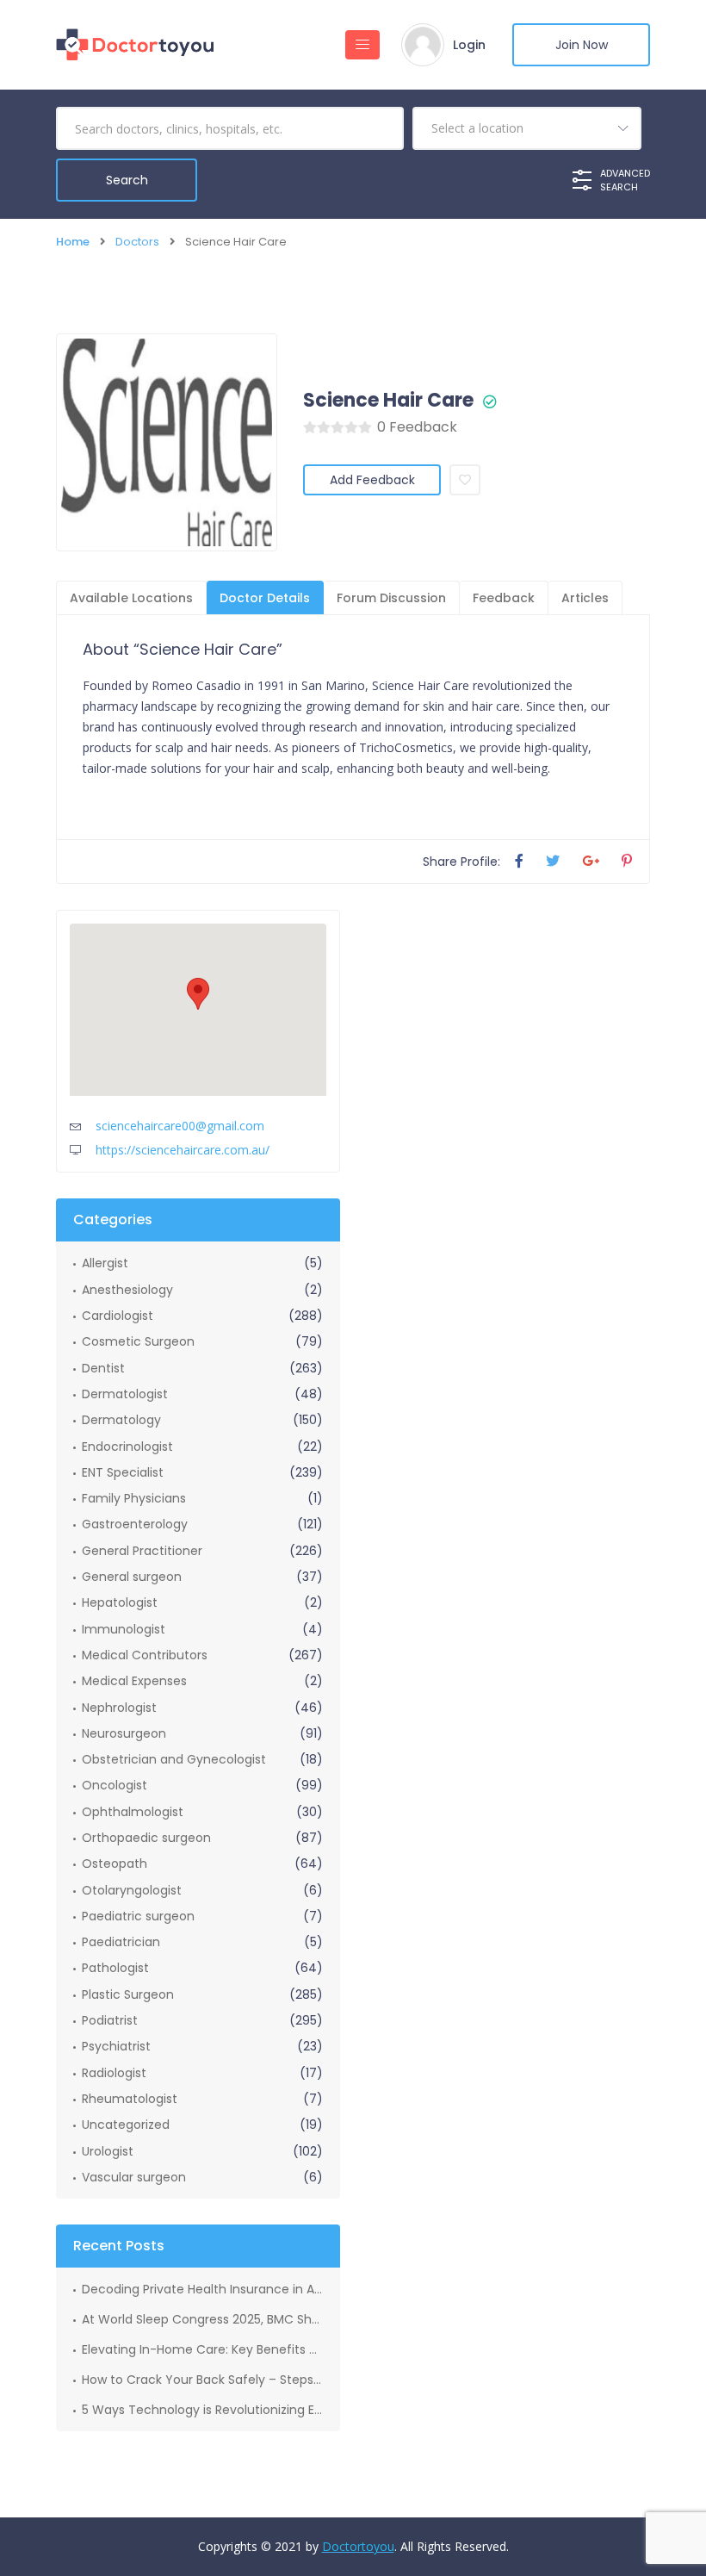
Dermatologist (125, 1394)
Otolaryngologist (132, 1890)
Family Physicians (134, 1498)
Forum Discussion (391, 598)
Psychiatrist (116, 2046)
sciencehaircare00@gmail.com (180, 1126)
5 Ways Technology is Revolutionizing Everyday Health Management (202, 2410)
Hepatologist (120, 1602)
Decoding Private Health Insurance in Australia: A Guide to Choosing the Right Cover (202, 2289)
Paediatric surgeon (138, 1916)
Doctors (137, 242)
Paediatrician (121, 1942)
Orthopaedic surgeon (146, 1838)
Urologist (108, 2151)
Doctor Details (265, 598)
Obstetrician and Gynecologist (174, 1759)
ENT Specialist (123, 1472)
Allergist (105, 1263)
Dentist (103, 1368)
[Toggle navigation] (362, 45)
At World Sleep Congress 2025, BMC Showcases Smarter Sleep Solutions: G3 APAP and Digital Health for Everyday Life (202, 2319)
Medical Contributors (145, 1655)
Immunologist (124, 1629)
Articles (585, 598)
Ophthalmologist (133, 1812)
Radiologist (114, 2073)
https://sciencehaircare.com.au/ (183, 1150)
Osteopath (115, 1864)
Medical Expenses (134, 1681)
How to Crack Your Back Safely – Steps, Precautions (202, 2380)
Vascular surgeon (134, 2177)
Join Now (582, 45)
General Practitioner (142, 1551)
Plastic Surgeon (128, 1994)
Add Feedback (372, 480)
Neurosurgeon (124, 1733)
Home (73, 242)
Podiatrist (110, 2020)
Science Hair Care (388, 401)
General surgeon (132, 1577)
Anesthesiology (127, 1290)
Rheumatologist (130, 2099)
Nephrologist (119, 1708)
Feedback (504, 598)
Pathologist (115, 1968)
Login (469, 45)
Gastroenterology (135, 1524)
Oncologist (115, 1785)
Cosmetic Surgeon (138, 1341)
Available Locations (131, 598)
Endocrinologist (127, 1447)
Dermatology (121, 1420)
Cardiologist (118, 1316)
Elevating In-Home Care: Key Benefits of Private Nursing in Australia (202, 2349)
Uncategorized (126, 2125)
